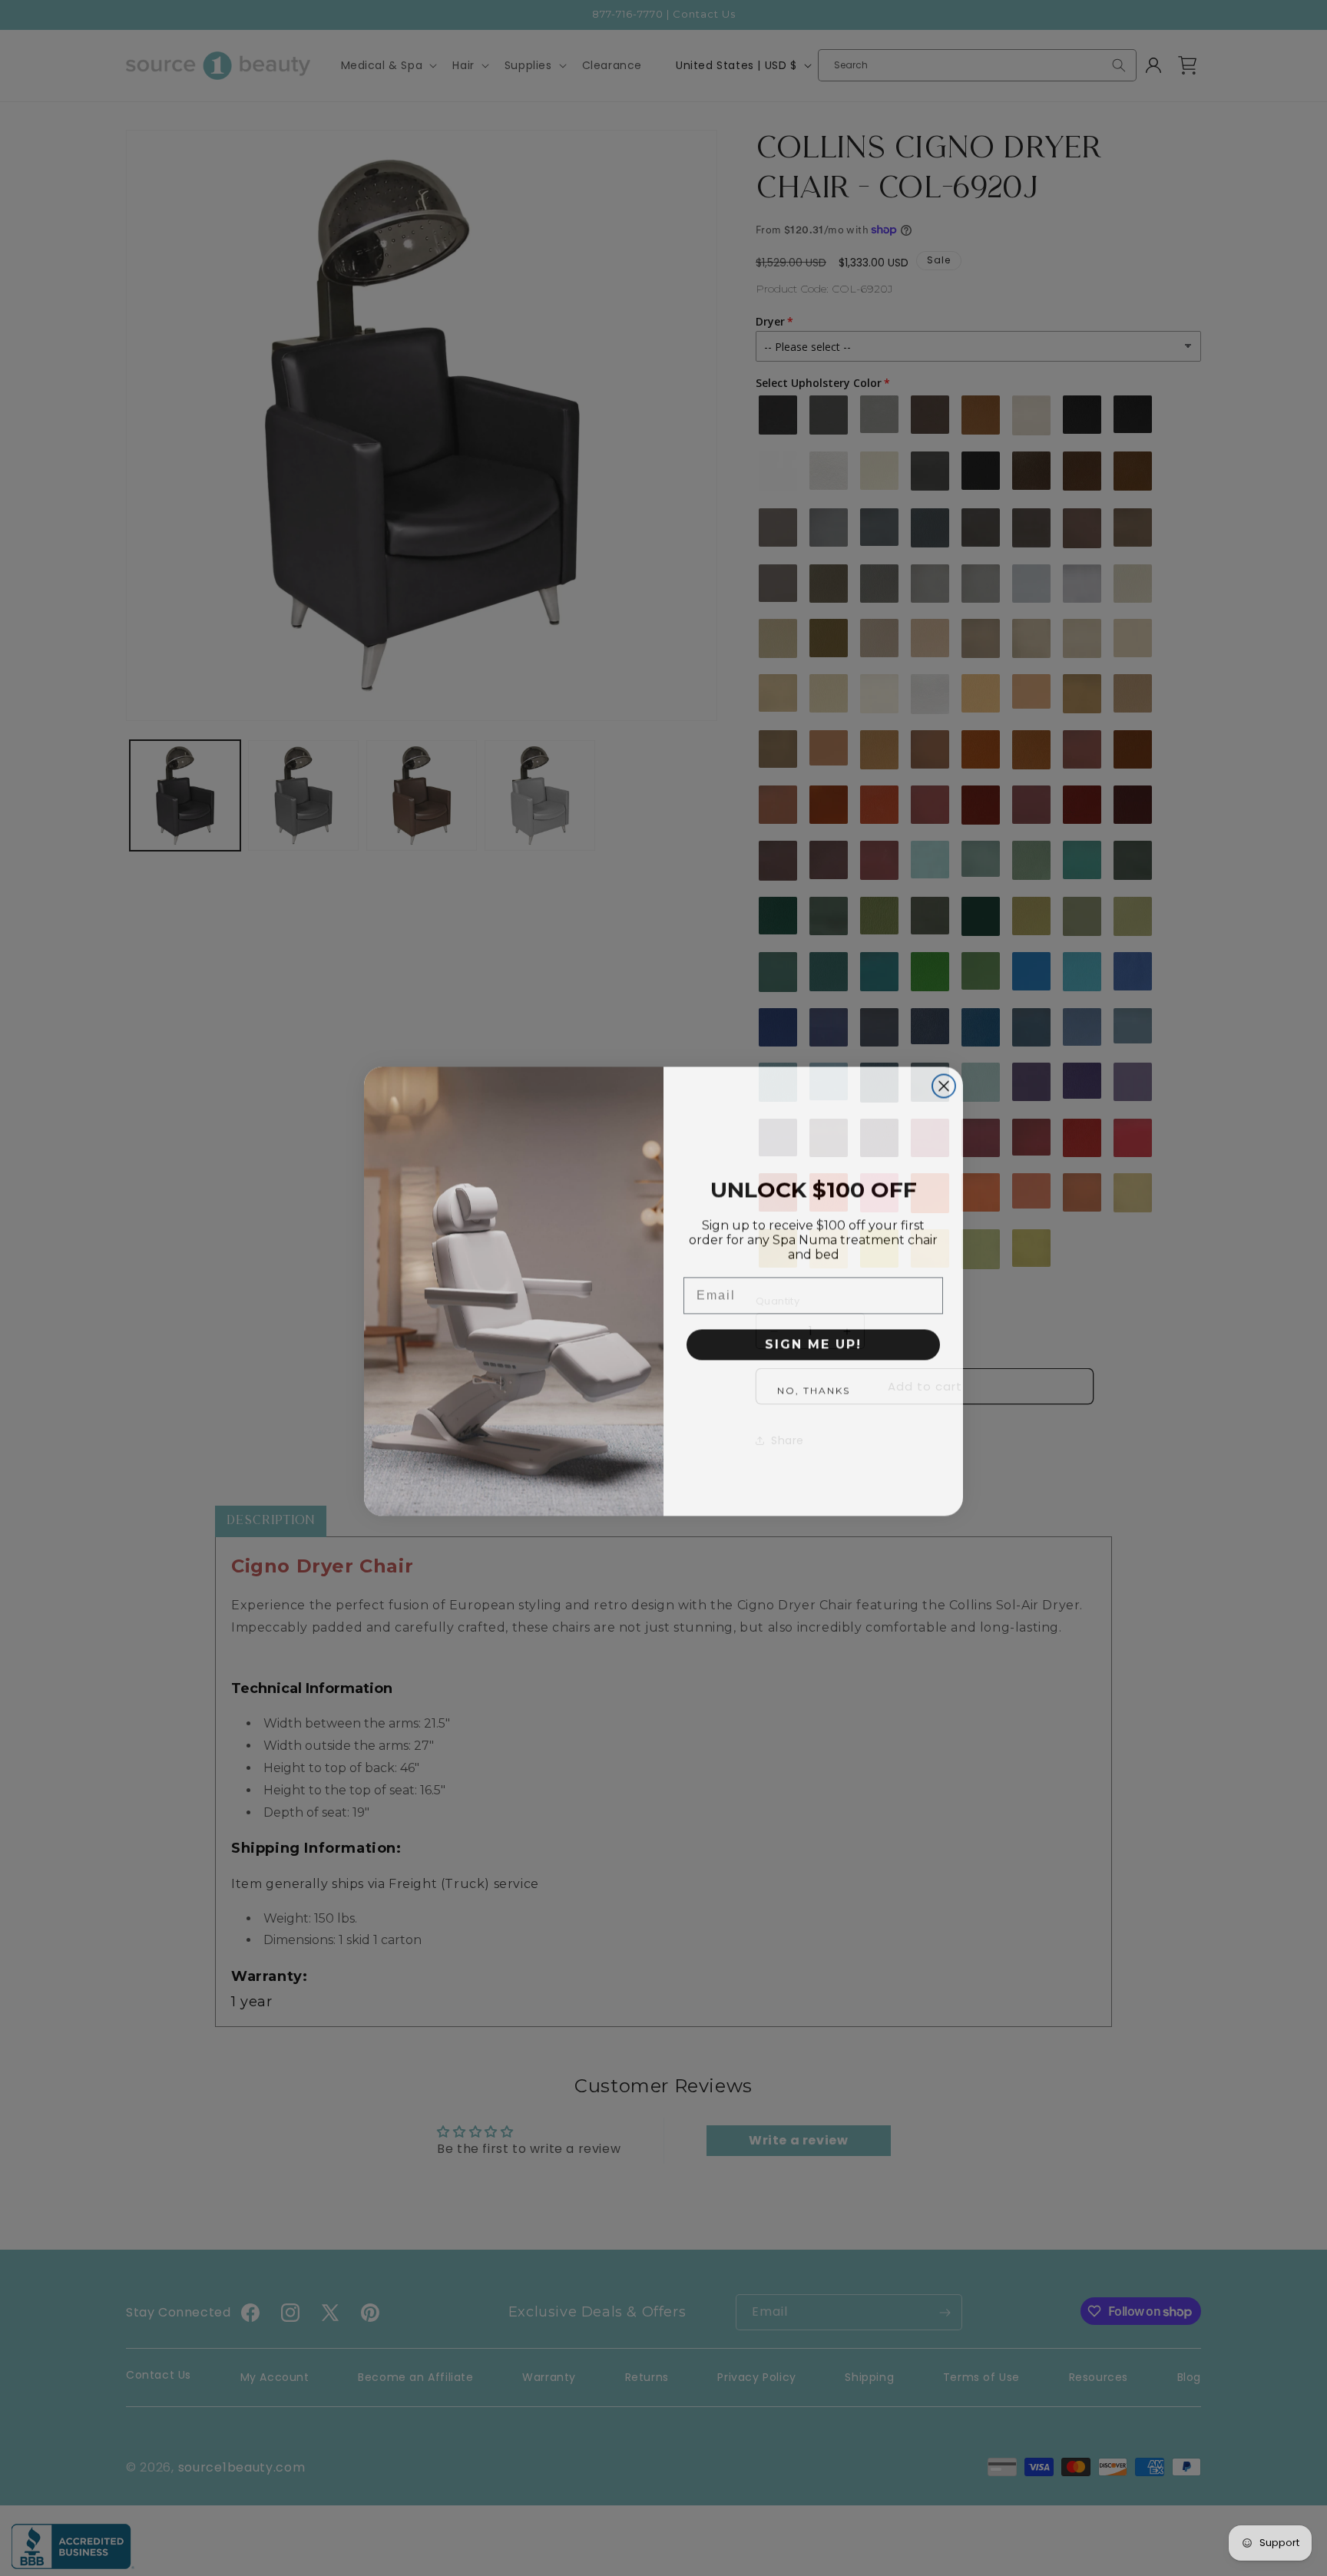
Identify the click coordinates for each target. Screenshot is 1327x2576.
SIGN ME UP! (813, 1341)
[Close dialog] (944, 1083)
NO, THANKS (814, 1387)
